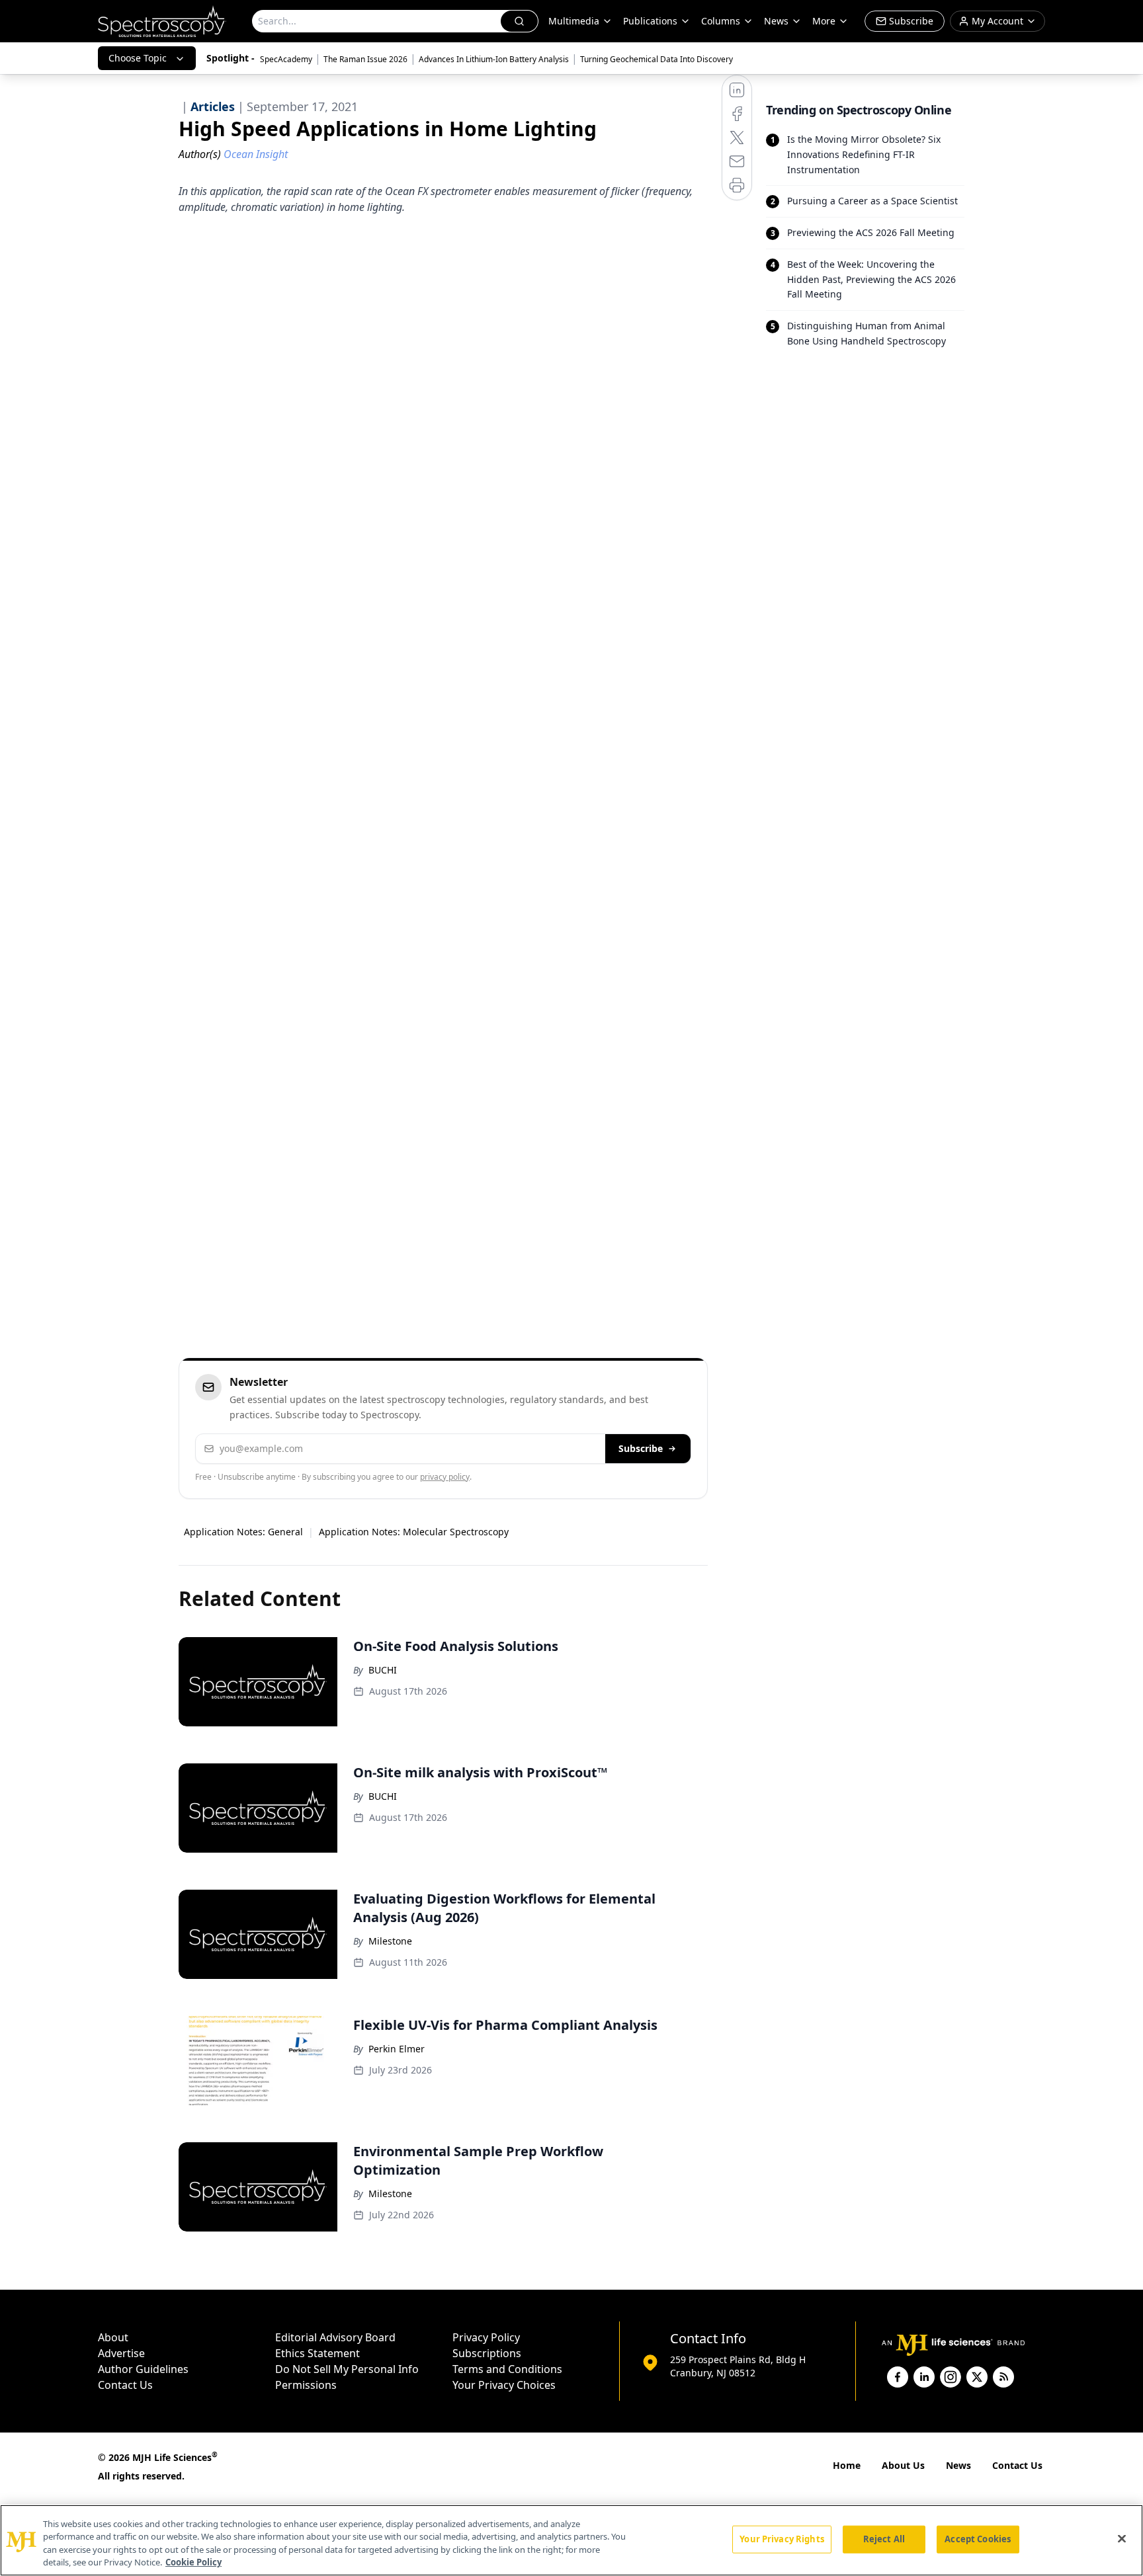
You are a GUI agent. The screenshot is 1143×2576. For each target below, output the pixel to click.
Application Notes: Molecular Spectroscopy (414, 1532)
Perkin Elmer (397, 2049)
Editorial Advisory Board (335, 2337)
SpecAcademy (286, 59)
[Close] (1122, 2538)
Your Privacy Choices (504, 2385)
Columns (721, 21)
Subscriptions (487, 2353)
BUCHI (383, 1670)
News (958, 2465)
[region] (571, 2540)
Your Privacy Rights (782, 2539)
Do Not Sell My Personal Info (347, 2369)
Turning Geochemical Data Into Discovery (656, 59)
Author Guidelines (143, 2369)
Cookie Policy (193, 2562)
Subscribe (641, 1448)
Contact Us (125, 2385)
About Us (903, 2465)
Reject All (884, 2539)
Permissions (306, 2385)
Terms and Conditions (507, 2369)
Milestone (390, 1941)
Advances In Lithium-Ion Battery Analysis (494, 59)
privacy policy (445, 1477)
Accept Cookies (978, 2539)
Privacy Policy (486, 2337)
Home (847, 2465)
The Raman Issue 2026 (365, 59)
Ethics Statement (317, 2353)
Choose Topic (138, 58)
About (113, 2337)
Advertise (121, 2353)
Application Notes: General (243, 1532)
